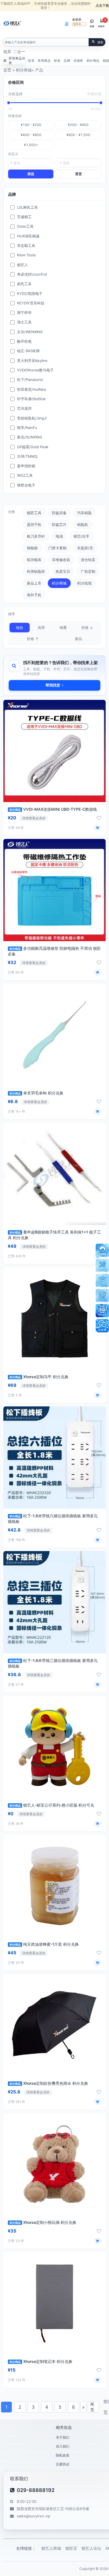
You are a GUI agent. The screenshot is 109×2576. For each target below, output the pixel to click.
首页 (31, 61)
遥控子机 (34, 524)
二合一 (19, 52)
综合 (20, 628)
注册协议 (63, 2464)
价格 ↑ (33, 639)
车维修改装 (61, 560)
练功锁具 (34, 560)
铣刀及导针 (36, 536)
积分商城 (24, 70)
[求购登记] (102, 1296)
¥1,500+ (31, 145)
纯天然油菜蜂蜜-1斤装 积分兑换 (44, 1944)
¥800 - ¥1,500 (78, 135)
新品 (79, 639)
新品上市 (34, 583)
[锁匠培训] (102, 1280)
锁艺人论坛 (91, 2548)
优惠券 (78, 61)
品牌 (67, 61)
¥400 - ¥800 (31, 135)
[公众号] (102, 1326)
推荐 (41, 628)
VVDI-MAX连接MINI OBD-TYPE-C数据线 (53, 809)
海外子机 (34, 595)
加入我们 (63, 2446)
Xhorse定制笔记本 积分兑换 (41, 2361)
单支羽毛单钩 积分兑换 (36, 1093)
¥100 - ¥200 (31, 125)
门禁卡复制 (57, 548)
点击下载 (102, 5)
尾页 (92, 2407)
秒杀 (57, 61)
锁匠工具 (34, 513)
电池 (59, 536)
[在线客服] (102, 1250)
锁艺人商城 (51, 2548)
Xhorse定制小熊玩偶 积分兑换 (43, 2222)
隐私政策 (63, 2455)
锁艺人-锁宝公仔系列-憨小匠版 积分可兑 (52, 1805)
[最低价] (9, 103)
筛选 (31, 174)
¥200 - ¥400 (78, 125)
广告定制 (88, 571)
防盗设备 (59, 513)
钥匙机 (83, 524)
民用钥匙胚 (36, 571)
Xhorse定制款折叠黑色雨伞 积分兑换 (49, 2083)
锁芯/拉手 (81, 536)
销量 (63, 628)
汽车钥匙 (84, 513)
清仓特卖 (88, 560)
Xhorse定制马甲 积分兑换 (39, 1377)
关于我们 (63, 2437)
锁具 (7, 52)
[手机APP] (102, 1311)
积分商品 (93, 61)
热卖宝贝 (63, 571)
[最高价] (101, 103)
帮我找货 (53, 685)
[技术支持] (102, 1265)
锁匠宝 (71, 2548)
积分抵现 (84, 583)
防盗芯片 (59, 524)
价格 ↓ (87, 628)
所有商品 (44, 61)
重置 (79, 174)
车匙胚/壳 (85, 548)
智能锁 (32, 548)
